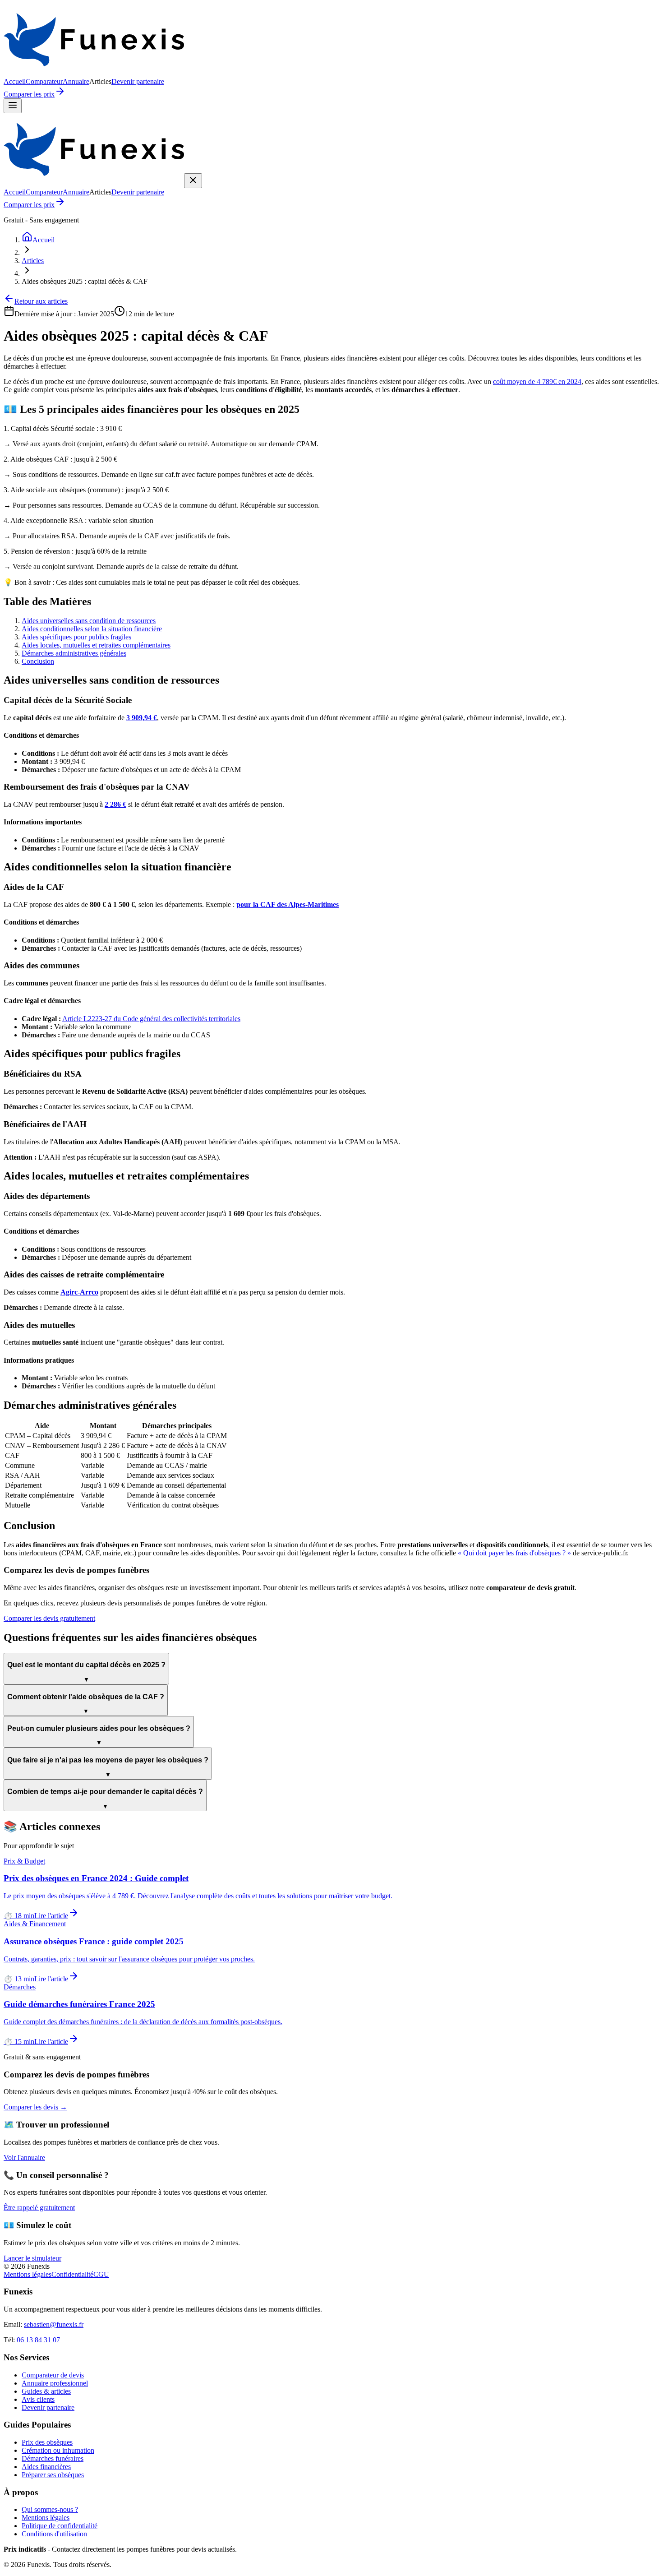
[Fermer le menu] (193, 181)
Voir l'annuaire (24, 2157)
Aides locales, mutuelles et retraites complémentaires (96, 645)
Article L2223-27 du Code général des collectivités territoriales (151, 1019)
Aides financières (46, 2467)
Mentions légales (28, 2274)
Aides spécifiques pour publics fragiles (76, 637)
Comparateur (44, 81)
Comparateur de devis (53, 2375)
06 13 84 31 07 (38, 2340)
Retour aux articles (41, 301)
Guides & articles (46, 2391)
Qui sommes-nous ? (50, 2509)
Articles (33, 261)
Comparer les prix (29, 94)
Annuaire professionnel (55, 2383)
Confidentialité (72, 2274)
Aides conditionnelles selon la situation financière (92, 629)
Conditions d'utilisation (54, 2534)
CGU (101, 2274)
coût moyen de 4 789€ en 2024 (537, 382)
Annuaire (76, 81)
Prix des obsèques (47, 2442)
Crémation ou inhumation (58, 2450)
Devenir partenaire (138, 81)
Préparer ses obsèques (53, 2475)
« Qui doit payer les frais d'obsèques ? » (514, 1553)
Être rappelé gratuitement (39, 2208)
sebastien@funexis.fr (54, 2324)
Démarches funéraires (53, 2458)
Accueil (15, 81)
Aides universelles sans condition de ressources (89, 621)
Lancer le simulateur (32, 2258)
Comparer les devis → (35, 2107)
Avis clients (38, 2399)
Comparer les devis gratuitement (49, 1618)
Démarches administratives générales (74, 653)
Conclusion (38, 661)
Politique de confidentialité (60, 2526)
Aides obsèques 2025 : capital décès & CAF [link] (85, 281)
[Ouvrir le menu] (13, 106)
